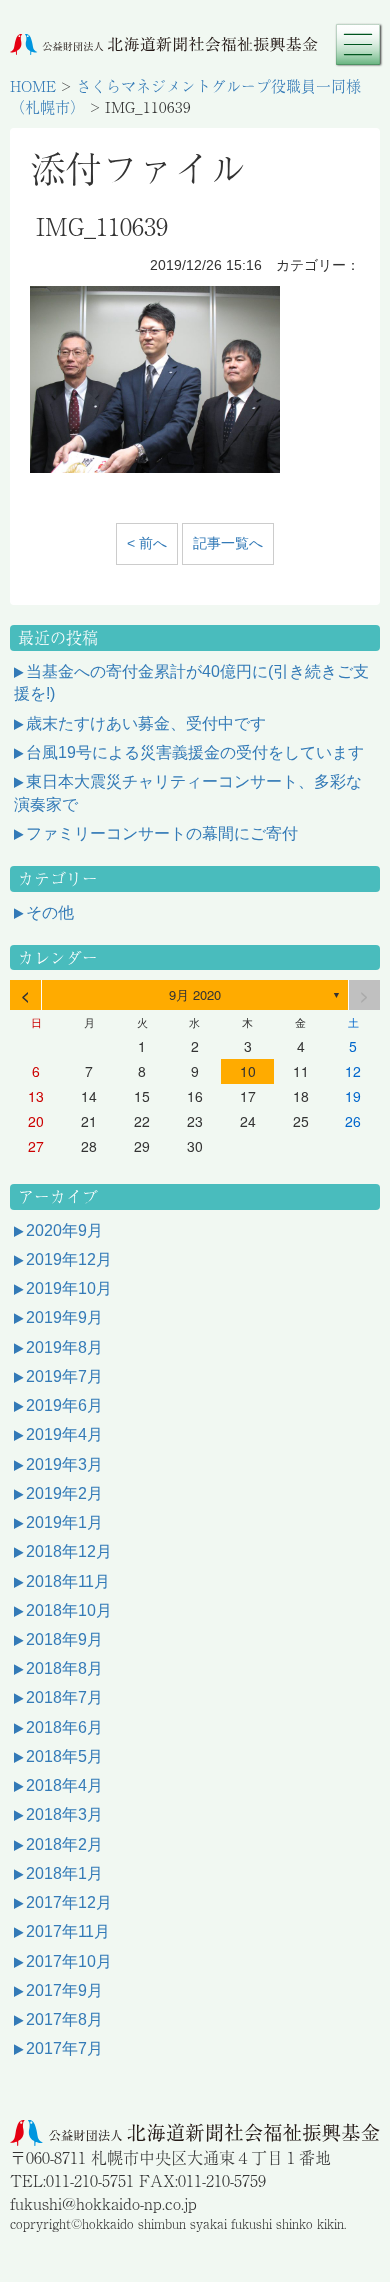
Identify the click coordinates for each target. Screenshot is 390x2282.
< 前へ (147, 543)
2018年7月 (64, 1697)
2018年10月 (69, 1610)
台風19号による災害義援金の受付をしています (195, 752)
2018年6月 (64, 1727)
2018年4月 (64, 1785)
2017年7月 (64, 2048)
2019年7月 (64, 1376)
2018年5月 (64, 1756)
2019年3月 (64, 1464)
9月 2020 (195, 994)
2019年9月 (64, 1317)
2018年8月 (64, 1668)
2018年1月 (64, 1873)
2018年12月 (69, 1551)
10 (248, 1071)
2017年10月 (69, 1961)
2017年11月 (68, 1931)
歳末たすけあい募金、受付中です (146, 723)
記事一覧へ (228, 543)
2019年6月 (64, 1405)
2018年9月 (64, 1639)
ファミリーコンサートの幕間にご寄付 (162, 833)
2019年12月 (69, 1259)
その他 (50, 912)
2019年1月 (64, 1522)
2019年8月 (64, 1347)
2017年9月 (64, 1990)
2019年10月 (69, 1288)
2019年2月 (64, 1493)
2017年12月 (69, 1902)
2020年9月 (64, 1230)
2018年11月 (68, 1581)
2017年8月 (64, 2019)
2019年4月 (64, 1434)
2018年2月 (64, 1844)
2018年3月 (64, 1814)
